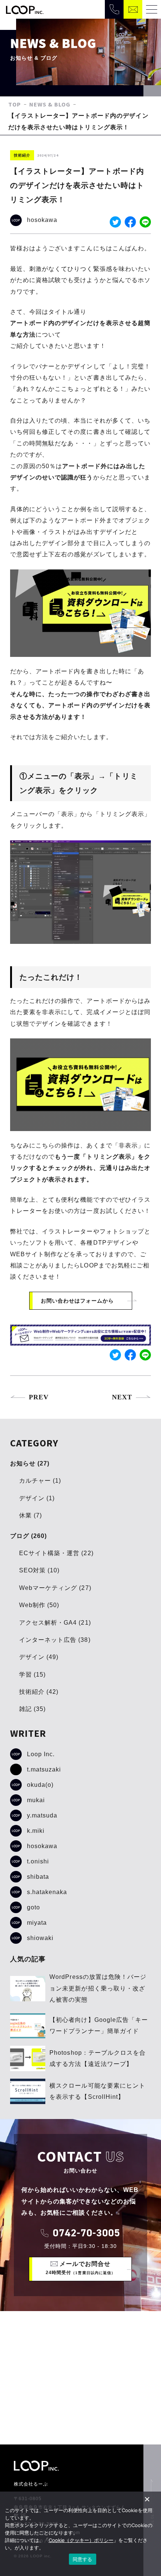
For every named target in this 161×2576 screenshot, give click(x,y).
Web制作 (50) (39, 1605)
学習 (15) (32, 1675)
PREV (39, 1397)
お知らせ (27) (30, 1463)
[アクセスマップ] (80, 2378)
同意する (83, 2559)
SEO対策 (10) (40, 1570)
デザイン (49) (39, 1657)
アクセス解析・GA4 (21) (55, 1623)
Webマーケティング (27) (55, 1588)
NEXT (122, 1397)
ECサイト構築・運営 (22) (56, 1553)
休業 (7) (31, 1515)
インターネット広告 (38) (55, 1640)
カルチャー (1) (40, 1481)
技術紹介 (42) (39, 1692)
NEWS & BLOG (50, 104)
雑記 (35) (32, 1709)
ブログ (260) (28, 1536)
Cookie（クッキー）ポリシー (81, 2540)
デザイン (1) (37, 1498)
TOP (15, 104)
